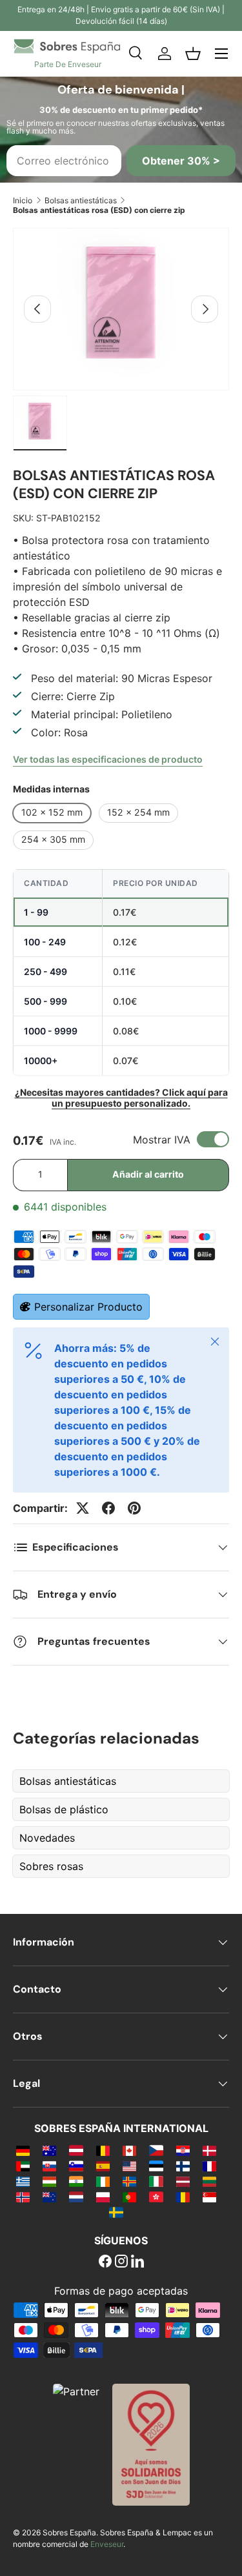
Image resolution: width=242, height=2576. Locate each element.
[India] (76, 2181)
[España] (103, 2166)
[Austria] (76, 2150)
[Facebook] (105, 2262)
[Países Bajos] (76, 2197)
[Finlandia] (183, 2166)
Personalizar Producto (88, 1307)
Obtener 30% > (181, 161)
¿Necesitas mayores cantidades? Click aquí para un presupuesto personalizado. (121, 1098)
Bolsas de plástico (64, 1809)
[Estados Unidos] (129, 2166)
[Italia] (156, 2181)
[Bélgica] (103, 2150)
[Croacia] (183, 2150)
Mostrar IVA (162, 1140)
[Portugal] (129, 2197)
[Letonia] (183, 2181)
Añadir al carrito (148, 1174)
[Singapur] (209, 2197)
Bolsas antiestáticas (81, 200)
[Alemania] (23, 2150)
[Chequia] (156, 2150)
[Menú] (221, 54)
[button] (193, 54)
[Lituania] (209, 2181)
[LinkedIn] (137, 2262)
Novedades (47, 1838)
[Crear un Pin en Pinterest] (134, 1508)
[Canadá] (129, 2150)
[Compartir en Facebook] (108, 1508)
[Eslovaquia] (49, 2166)
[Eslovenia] (76, 2166)
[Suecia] (116, 2212)
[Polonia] (103, 2197)
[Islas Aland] (129, 2181)
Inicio (23, 200)
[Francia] (209, 2166)
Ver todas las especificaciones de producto (108, 759)
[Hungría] (49, 2181)
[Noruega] (23, 2197)
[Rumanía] (183, 2197)
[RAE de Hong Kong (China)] (156, 2197)
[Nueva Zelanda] (49, 2197)
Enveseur (107, 2544)
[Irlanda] (103, 2181)
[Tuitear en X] (83, 1508)
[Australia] (49, 2150)
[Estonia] (156, 2166)
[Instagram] (121, 2262)
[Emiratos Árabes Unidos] (23, 2166)
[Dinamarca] (209, 2150)
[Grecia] (23, 2181)
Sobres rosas (51, 1866)
